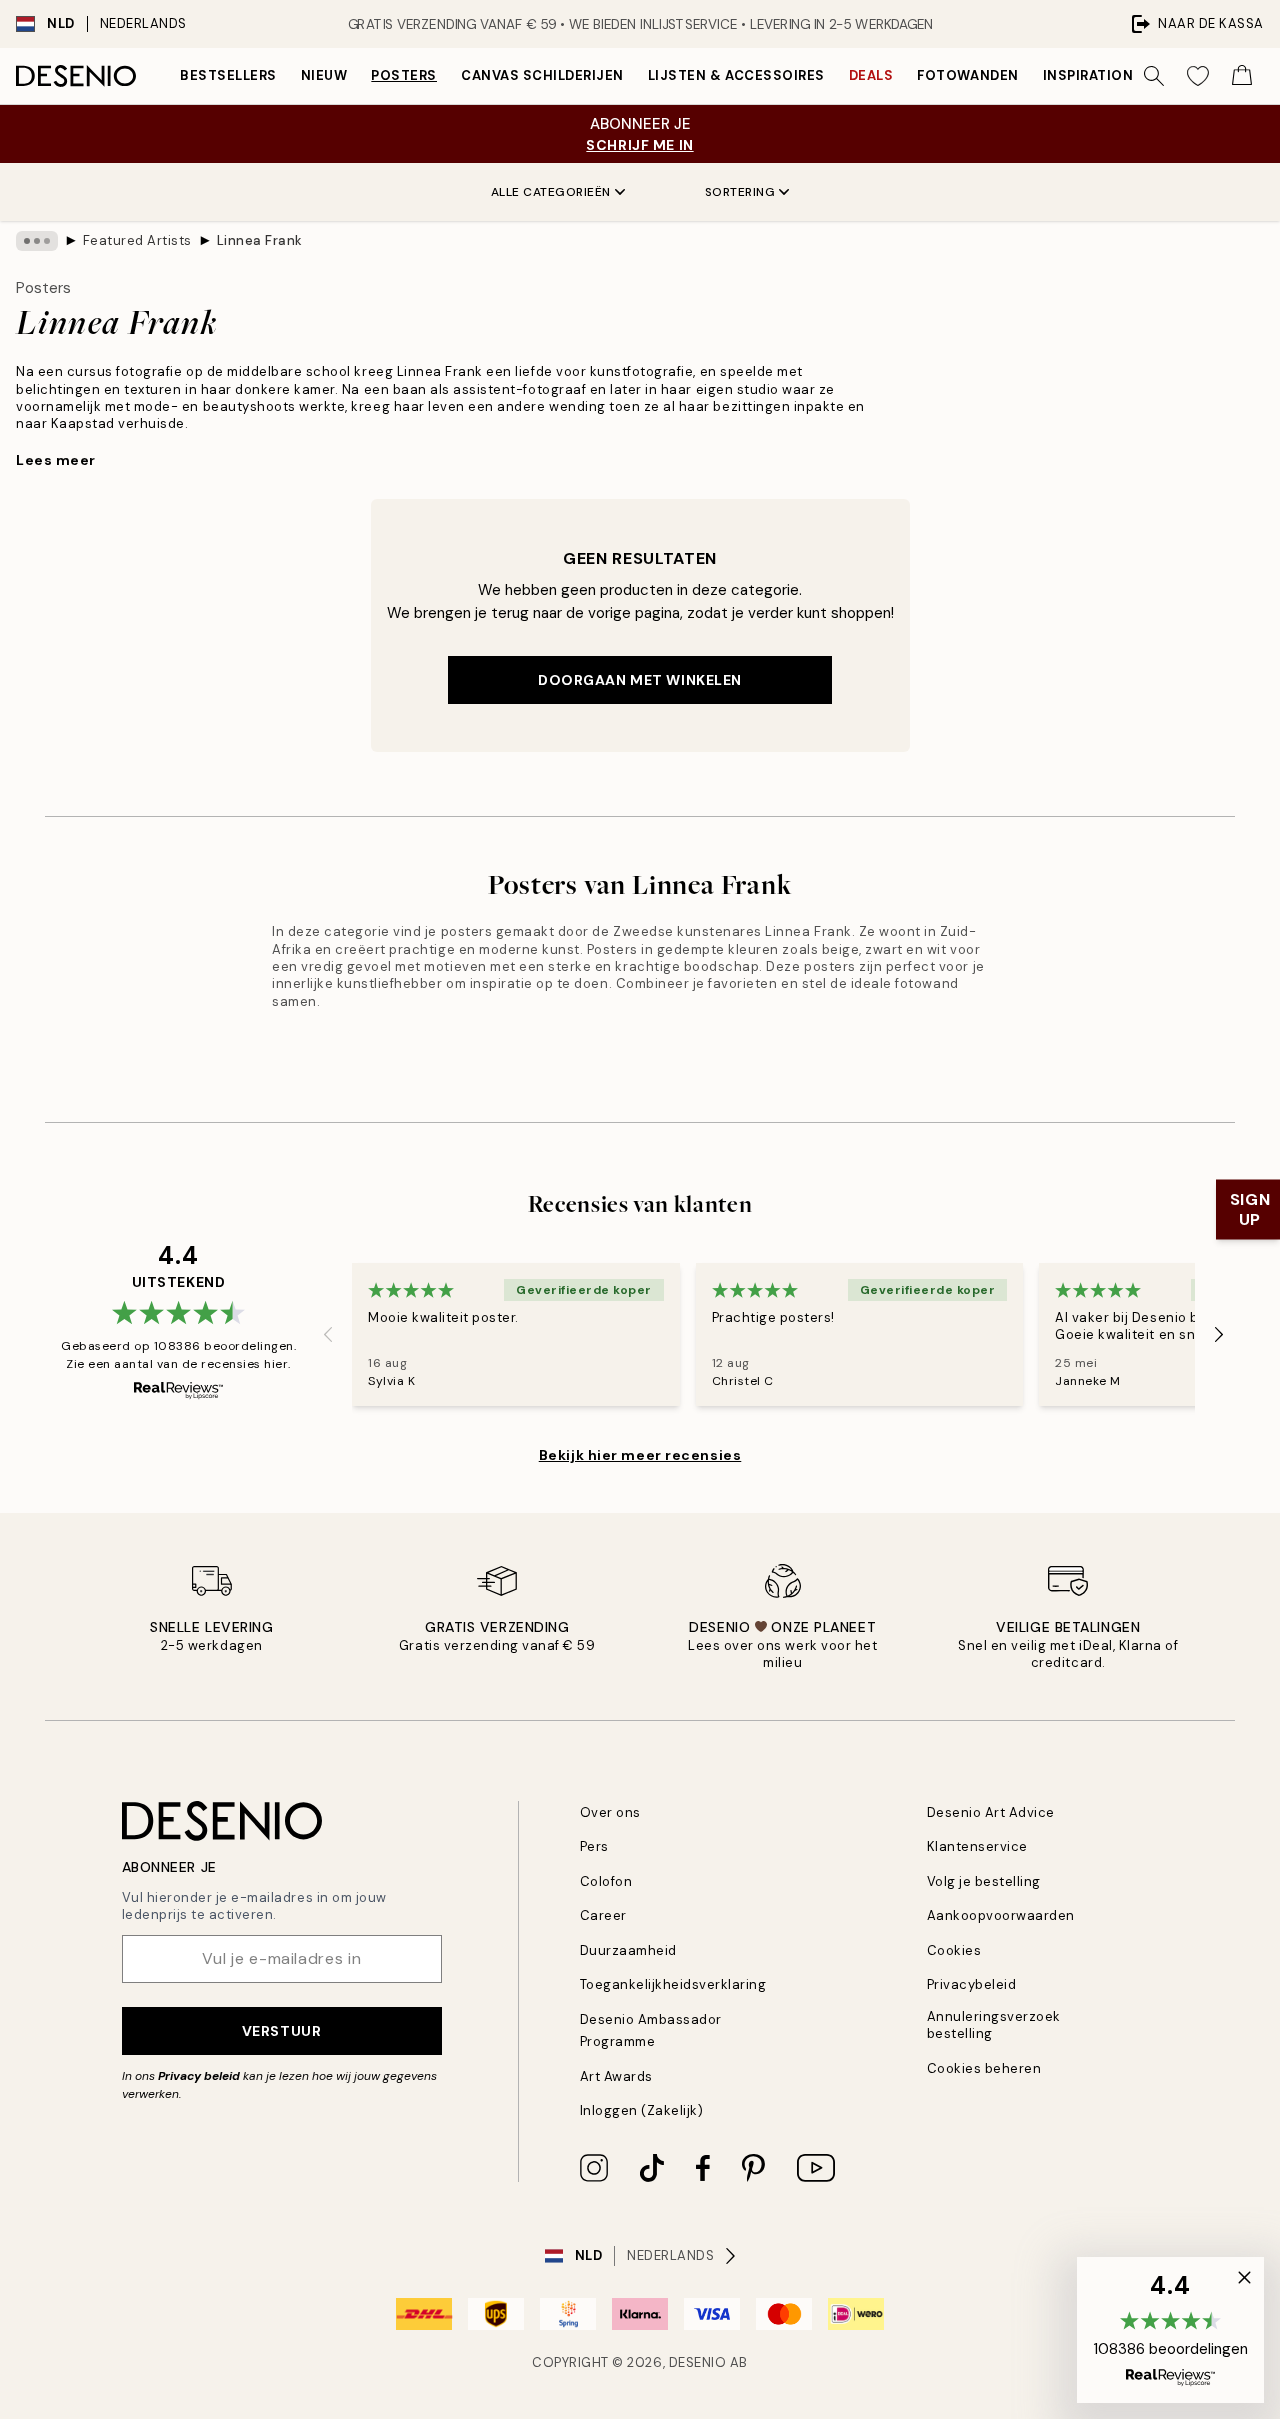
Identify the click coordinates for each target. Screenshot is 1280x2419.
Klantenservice (977, 1846)
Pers (594, 1846)
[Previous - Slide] (328, 1334)
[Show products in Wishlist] (1198, 76)
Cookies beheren (984, 2068)
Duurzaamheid (628, 1950)
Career (603, 1915)
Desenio (698, 2362)
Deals (871, 75)
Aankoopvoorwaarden (1001, 1915)
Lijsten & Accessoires (736, 75)
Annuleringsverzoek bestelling (994, 2025)
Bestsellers (228, 75)
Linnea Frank (260, 240)
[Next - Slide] (1219, 1334)
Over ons (610, 1812)
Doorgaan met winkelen (640, 680)
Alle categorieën (551, 192)
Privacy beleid (199, 2076)
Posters (404, 75)
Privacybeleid (972, 1984)
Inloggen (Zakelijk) (642, 2110)
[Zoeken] (1154, 76)
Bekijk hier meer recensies (640, 1455)
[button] (1170, 2330)
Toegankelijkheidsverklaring (673, 1984)
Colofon (606, 1881)
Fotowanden (967, 75)
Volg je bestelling (984, 1881)
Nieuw (324, 75)
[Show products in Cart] (1242, 76)
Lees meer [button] (56, 460)
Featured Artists (137, 240)
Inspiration (1088, 75)
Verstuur (281, 2031)
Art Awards (616, 2076)
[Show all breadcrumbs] (37, 241)
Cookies (954, 1950)
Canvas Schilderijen (542, 75)
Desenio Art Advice (991, 1812)
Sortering (740, 192)
